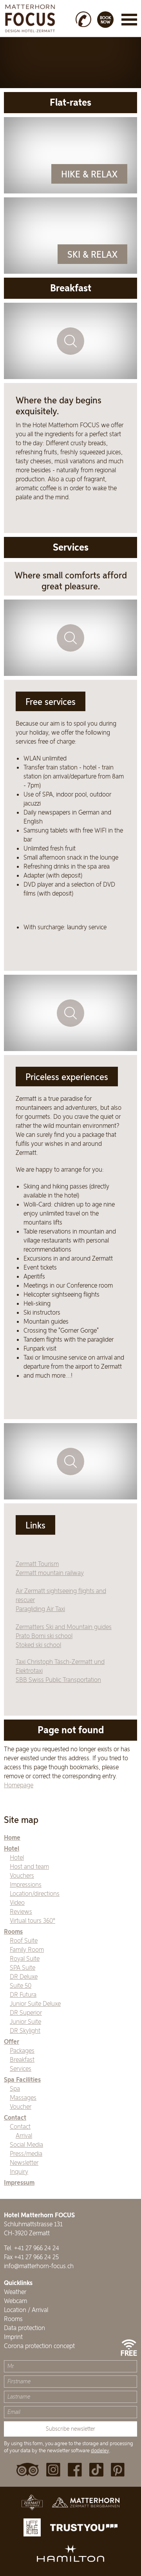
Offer (12, 2042)
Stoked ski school (38, 1645)
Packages (22, 2050)
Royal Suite (25, 1958)
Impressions (26, 1884)
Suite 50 (21, 1985)
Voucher (21, 2106)
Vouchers (22, 1875)
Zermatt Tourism (37, 1564)
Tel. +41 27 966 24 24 (32, 2248)
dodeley (100, 2450)
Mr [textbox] (11, 2366)
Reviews (21, 1911)
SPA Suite (23, 1967)
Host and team (29, 1866)
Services (21, 2068)
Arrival (24, 2135)
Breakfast (22, 2059)
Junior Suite (25, 2021)
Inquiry (19, 2171)
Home (12, 1838)
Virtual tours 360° (33, 1920)
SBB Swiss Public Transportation (58, 1680)
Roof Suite (24, 1940)
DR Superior (26, 2012)
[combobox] (70, 2366)
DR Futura (23, 1994)
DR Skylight (25, 2030)
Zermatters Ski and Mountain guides (64, 1627)
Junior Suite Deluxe (35, 2003)
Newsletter (24, 2162)
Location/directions (35, 1893)
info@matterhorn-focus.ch (39, 2266)
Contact (15, 2118)
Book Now (106, 20)
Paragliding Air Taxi (40, 1609)
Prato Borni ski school (44, 1636)
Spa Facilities (22, 2080)
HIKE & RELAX (89, 174)
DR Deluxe (24, 1976)
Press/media (26, 2153)
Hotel (12, 1849)
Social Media (26, 2144)
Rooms (13, 1932)
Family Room (27, 1949)
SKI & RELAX (92, 255)
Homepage (19, 1785)
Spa (15, 2088)
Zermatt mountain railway (50, 1573)
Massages (23, 2097)
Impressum (19, 2183)
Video (17, 1902)
